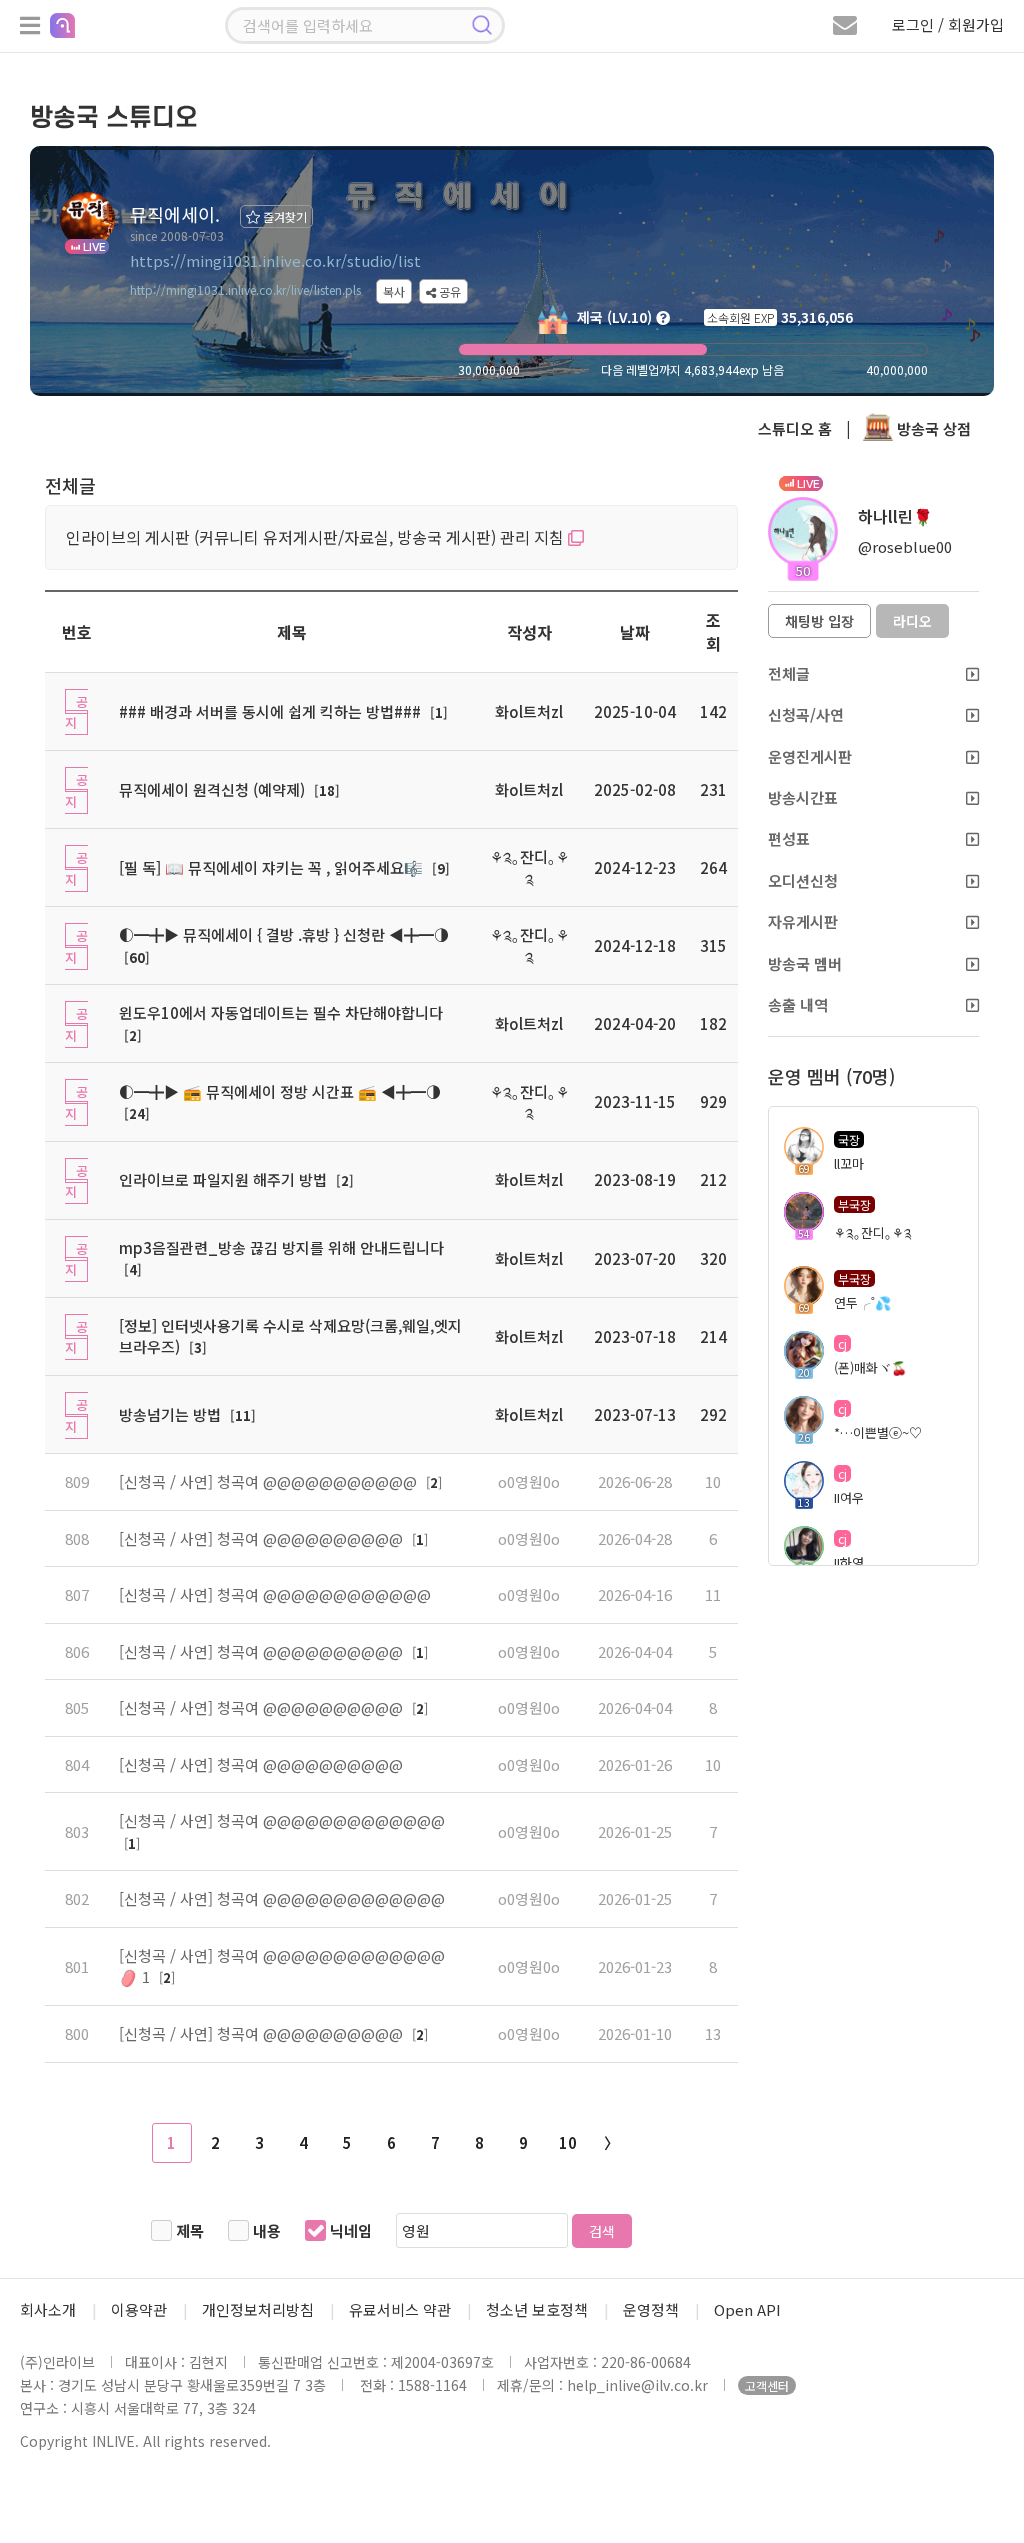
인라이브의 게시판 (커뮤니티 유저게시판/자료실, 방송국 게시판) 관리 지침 (317, 537)
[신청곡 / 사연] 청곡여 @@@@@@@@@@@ (270, 1481)
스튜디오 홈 (795, 428)
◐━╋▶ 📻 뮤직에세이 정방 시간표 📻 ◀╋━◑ (280, 1091)
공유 (448, 291)
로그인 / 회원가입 (948, 24)
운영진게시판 (810, 756)
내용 (267, 2230)
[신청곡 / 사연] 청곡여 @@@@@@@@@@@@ (275, 1594)
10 (568, 2142)
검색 (602, 2231)
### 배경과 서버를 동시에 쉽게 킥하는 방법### (270, 711)
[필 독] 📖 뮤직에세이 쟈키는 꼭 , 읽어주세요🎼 (271, 867)
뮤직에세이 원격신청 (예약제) (212, 789)
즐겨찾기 (283, 216)
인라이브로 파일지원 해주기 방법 (223, 1179)
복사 (394, 291)
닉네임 (351, 2230)
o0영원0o (529, 1481)
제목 (190, 2230)
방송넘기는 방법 (170, 1414)
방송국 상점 (932, 428)
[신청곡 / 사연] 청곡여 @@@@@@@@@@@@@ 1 (282, 1966)
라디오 (912, 621)
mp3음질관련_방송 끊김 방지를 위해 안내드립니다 (281, 1247)
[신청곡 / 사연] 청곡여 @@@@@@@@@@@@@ (282, 1820)
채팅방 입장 (819, 621)
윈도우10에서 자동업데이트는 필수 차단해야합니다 (281, 1012)
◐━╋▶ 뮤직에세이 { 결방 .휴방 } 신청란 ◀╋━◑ (284, 934)
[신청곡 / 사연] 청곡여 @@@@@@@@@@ (263, 1538)
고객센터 (767, 2385)
